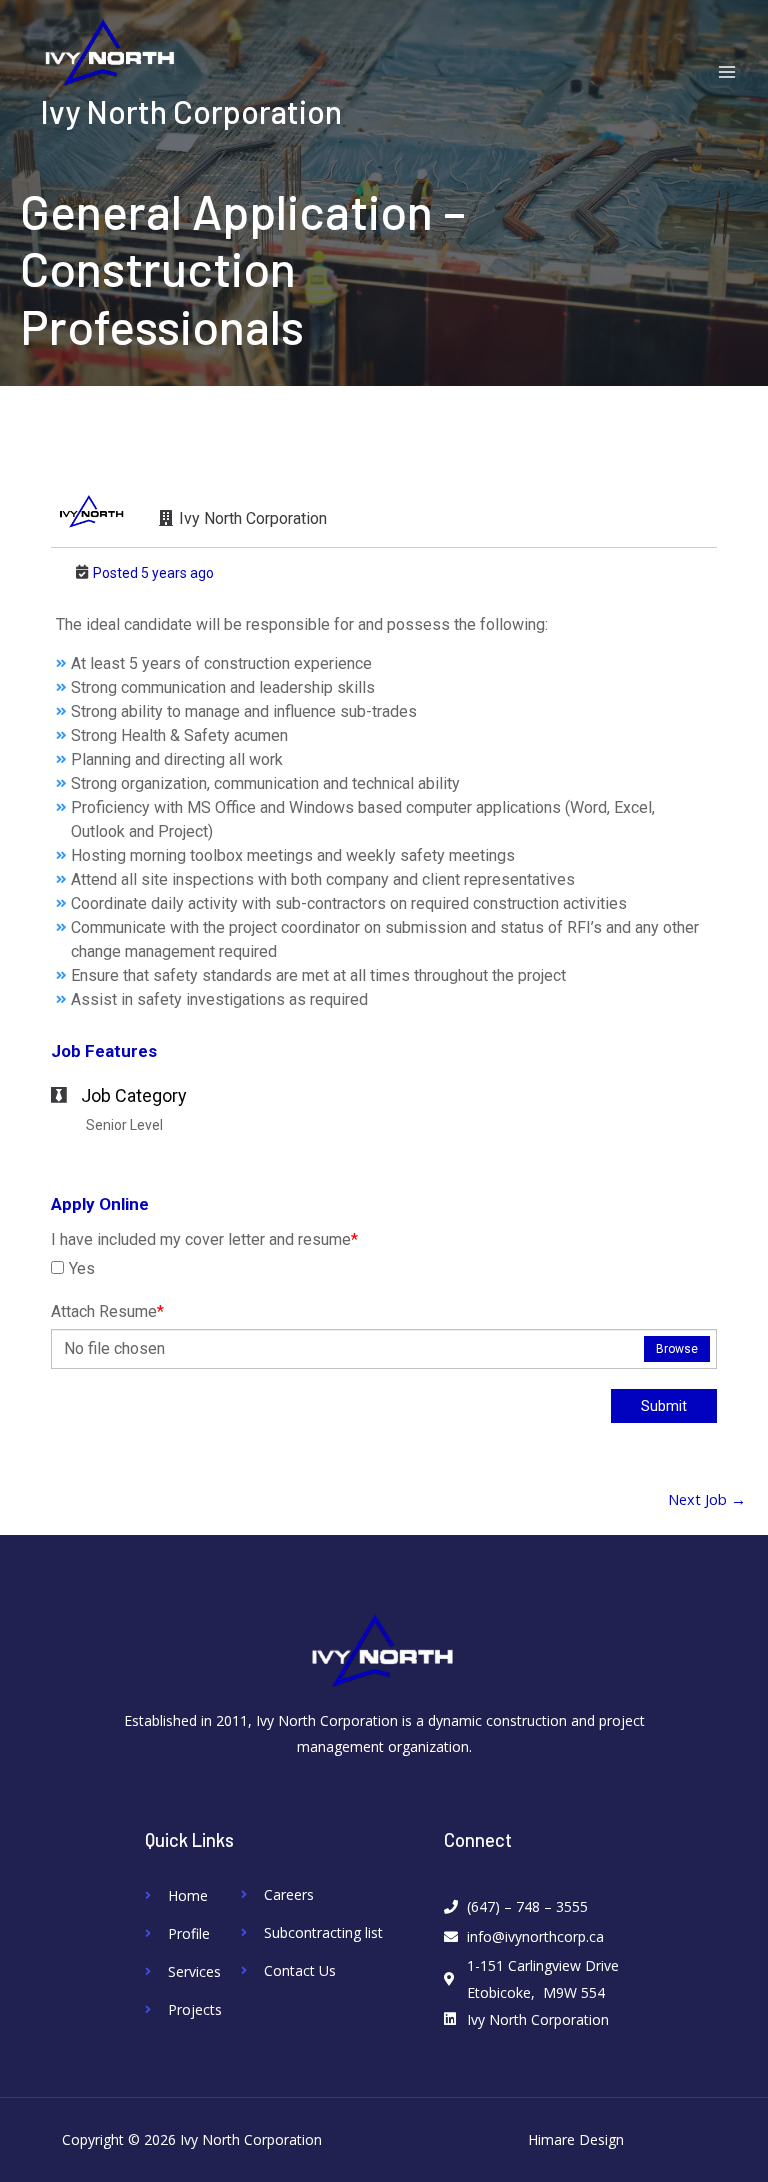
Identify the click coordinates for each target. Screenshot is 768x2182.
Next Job (707, 1499)
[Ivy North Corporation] (110, 53)
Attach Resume (107, 1311)
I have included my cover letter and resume (204, 1239)
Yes (82, 1268)
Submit (664, 1406)
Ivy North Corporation (191, 111)
